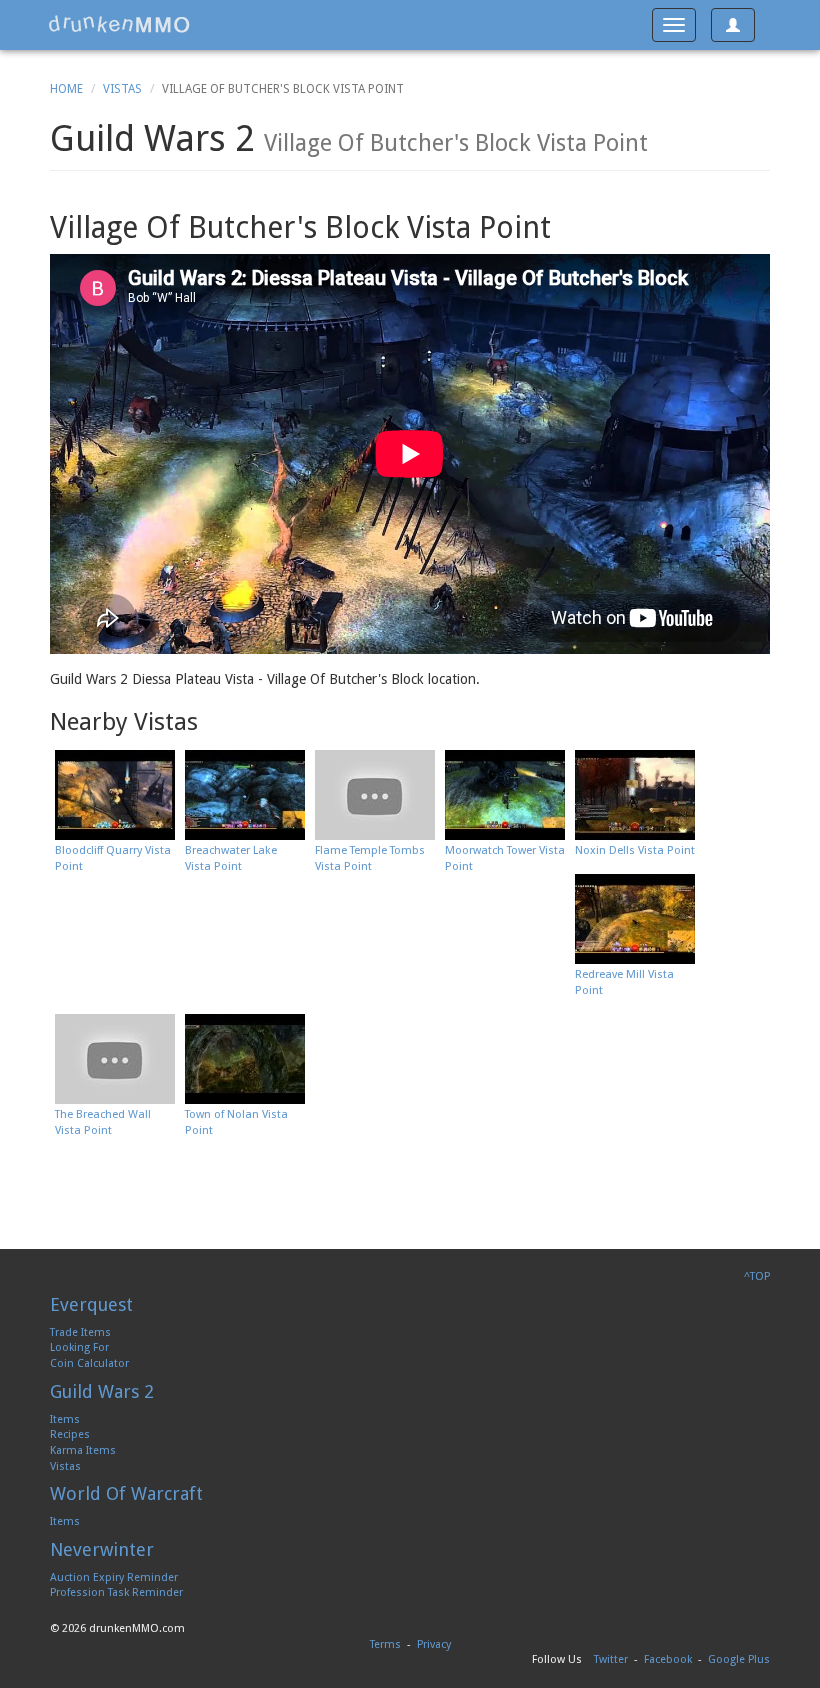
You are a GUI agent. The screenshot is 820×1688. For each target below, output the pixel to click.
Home (66, 89)
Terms (385, 1644)
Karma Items (83, 1450)
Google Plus (739, 1659)
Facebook (668, 1659)
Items (65, 1419)
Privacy (434, 1644)
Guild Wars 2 (102, 1391)
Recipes (70, 1434)
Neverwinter (102, 1549)
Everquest (91, 1304)
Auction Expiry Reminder (114, 1577)
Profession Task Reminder (116, 1592)
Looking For (79, 1347)
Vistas (122, 89)
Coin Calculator (89, 1363)
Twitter (611, 1659)
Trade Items (80, 1332)
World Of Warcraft (126, 1493)
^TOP (757, 1276)
